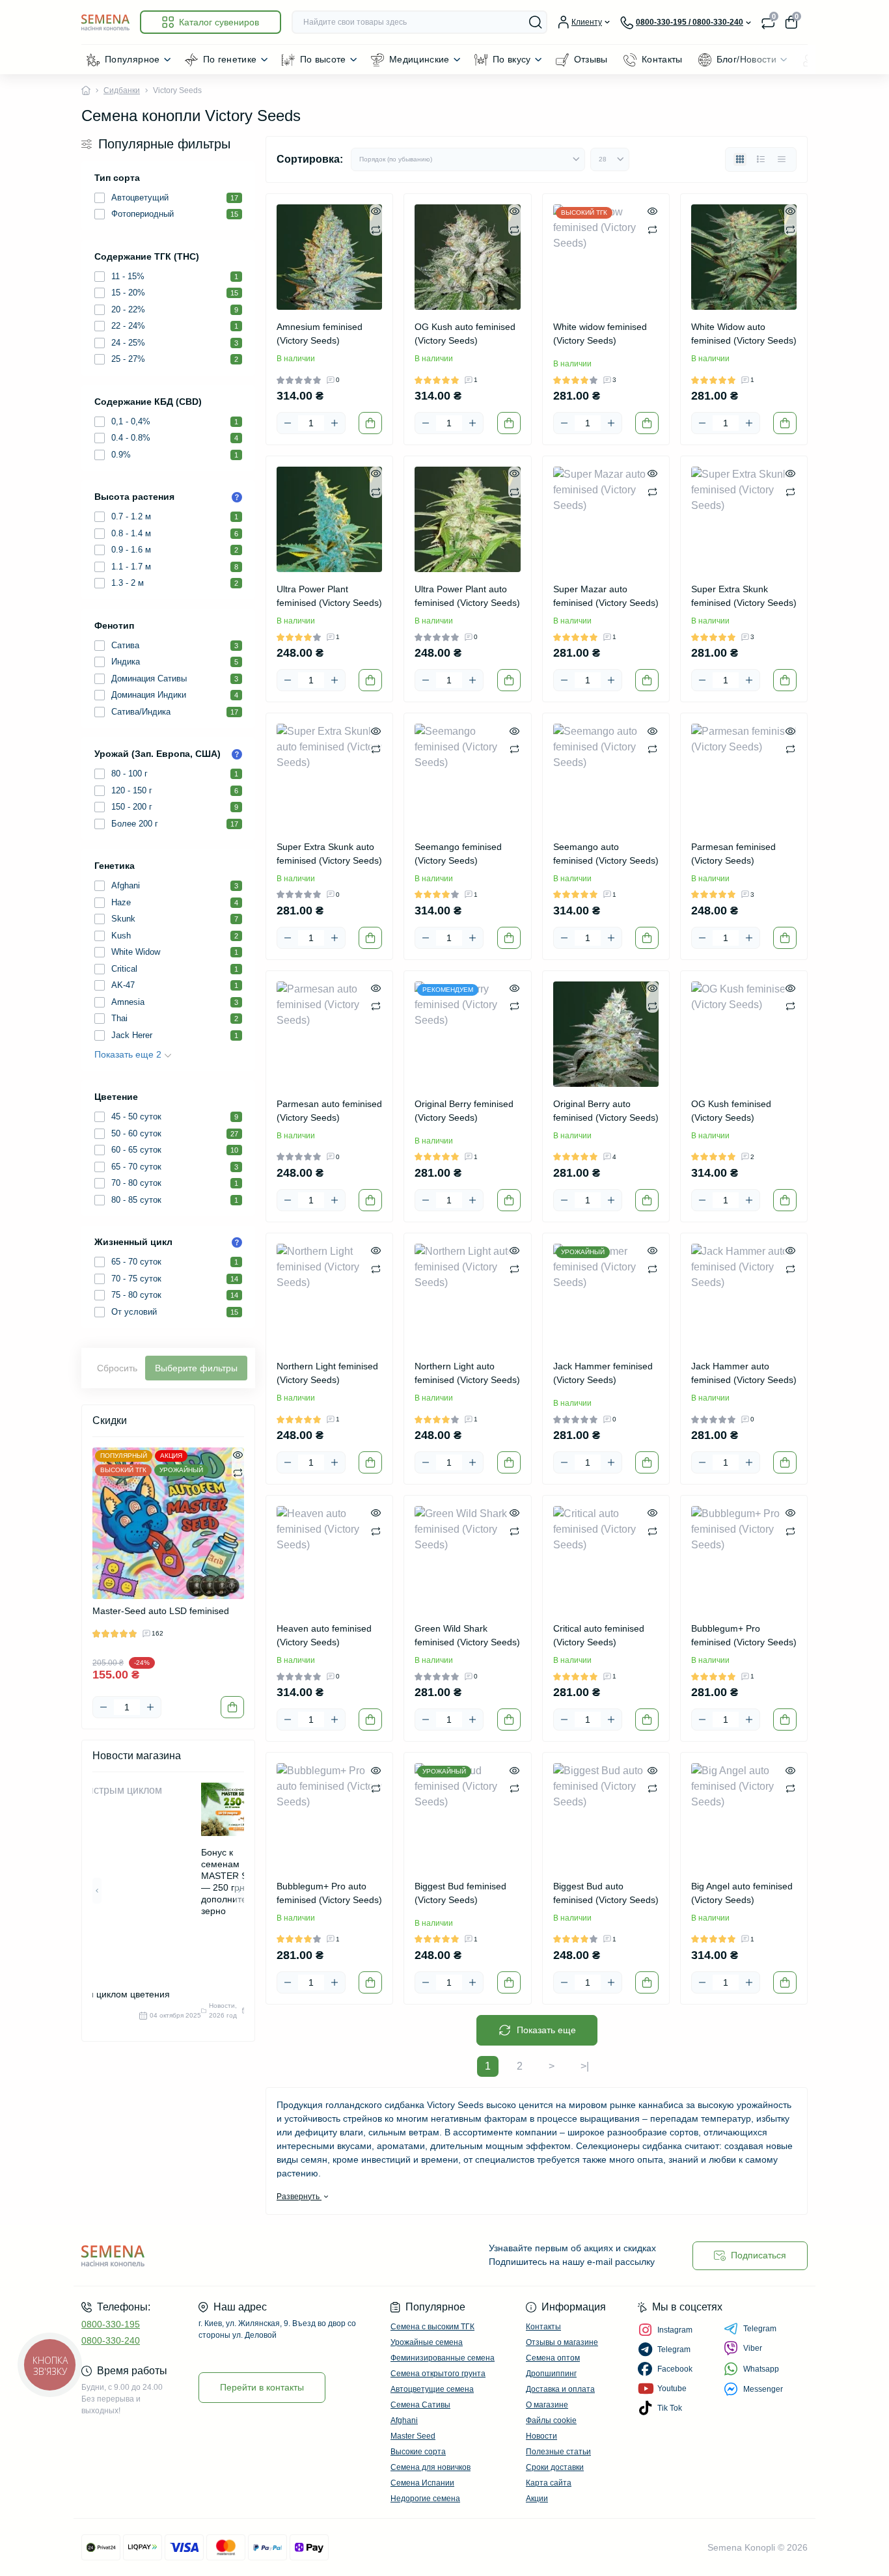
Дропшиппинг (551, 2374)
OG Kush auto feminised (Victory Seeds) (465, 334)
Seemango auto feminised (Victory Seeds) (606, 854)
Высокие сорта (418, 2452)
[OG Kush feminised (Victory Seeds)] (744, 1034)
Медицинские (419, 59)
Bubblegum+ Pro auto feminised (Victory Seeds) (329, 1893)
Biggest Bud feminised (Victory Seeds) (460, 1893)
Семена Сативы (420, 2405)
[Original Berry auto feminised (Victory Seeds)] (606, 1034)
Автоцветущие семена (432, 2389)
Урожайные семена (427, 2342)
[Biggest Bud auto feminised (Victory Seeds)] (606, 1816)
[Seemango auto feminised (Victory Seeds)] (606, 776)
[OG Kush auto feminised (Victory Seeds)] (467, 257)
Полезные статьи (558, 2452)
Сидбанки (122, 90)
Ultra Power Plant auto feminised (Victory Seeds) (467, 596)
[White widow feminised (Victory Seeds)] (606, 257)
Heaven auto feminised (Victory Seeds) (324, 1635)
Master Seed (413, 2436)
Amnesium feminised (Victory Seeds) (320, 334)
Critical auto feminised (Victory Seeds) (599, 1635)
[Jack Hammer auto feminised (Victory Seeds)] (744, 1296)
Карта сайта (549, 2483)
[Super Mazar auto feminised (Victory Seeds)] (606, 519)
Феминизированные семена (443, 2358)
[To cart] (232, 1707)
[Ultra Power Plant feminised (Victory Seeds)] (329, 519)
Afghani (404, 2420)
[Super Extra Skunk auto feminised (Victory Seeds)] (329, 776)
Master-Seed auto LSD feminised (161, 1611)
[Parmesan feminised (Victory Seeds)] (744, 776)
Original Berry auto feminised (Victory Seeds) (606, 1111)
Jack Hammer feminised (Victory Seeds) (603, 1373)
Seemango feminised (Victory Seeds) (458, 854)
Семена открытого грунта (438, 2374)
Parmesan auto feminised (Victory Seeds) (329, 1111)
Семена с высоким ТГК (432, 2327)
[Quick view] (238, 1454)
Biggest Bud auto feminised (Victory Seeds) (606, 1893)
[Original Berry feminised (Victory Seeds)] (467, 1034)
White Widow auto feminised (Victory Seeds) (744, 334)
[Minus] (103, 1707)
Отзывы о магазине (562, 2342)
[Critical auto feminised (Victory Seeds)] (606, 1559)
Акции (537, 2499)
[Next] (239, 1567)
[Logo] (105, 22)
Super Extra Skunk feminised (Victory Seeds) (744, 596)
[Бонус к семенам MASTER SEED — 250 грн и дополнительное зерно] (237, 1809)
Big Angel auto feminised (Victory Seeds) (742, 1893)
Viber (753, 2348)
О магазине (547, 2405)
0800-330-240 (111, 2340)
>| (585, 2066)
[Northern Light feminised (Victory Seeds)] (329, 1296)
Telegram (760, 2329)
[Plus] (150, 1707)
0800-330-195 (111, 2324)
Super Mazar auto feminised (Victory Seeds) (606, 596)
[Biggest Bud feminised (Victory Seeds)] (467, 1816)
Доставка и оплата (560, 2389)
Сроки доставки (555, 2467)
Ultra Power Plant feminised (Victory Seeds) (329, 596)
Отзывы (591, 59)
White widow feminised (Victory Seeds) (600, 334)
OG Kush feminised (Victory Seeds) (731, 1111)
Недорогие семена (425, 2499)
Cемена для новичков (431, 2467)
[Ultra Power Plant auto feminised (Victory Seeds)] (467, 519)
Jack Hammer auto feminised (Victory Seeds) (744, 1373)
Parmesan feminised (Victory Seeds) (733, 854)
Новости (541, 2436)
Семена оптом (553, 2358)
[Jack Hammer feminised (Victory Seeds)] (606, 1296)
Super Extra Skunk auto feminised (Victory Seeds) (329, 854)
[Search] (536, 22)
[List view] (761, 159)
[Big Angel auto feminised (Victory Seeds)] (744, 1816)
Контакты (662, 59)
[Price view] (782, 159)
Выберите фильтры (196, 1368)
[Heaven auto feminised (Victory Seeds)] (329, 1559)
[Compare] (238, 1472)
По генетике (230, 59)
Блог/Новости (746, 59)
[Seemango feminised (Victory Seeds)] (467, 776)
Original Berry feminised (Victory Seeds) (464, 1111)
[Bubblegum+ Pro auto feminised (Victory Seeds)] (329, 1816)
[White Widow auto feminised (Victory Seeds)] (744, 257)
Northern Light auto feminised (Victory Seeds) (467, 1373)
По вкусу (512, 59)
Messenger (763, 2389)
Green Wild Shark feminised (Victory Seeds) (467, 1635)
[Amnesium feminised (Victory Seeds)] (329, 257)
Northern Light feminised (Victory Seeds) (327, 1373)
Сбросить (117, 1368)
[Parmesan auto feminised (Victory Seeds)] (329, 1034)
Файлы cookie (551, 2420)
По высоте (323, 59)
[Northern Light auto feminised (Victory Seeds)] (467, 1296)
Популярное (132, 59)
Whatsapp (761, 2369)
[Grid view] (740, 159)
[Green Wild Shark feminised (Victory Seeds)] (467, 1559)
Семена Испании (422, 2483)
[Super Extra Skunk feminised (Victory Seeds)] (744, 519)
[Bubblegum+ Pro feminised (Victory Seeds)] (744, 1559)
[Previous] (97, 1567)
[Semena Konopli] (259, 2255)
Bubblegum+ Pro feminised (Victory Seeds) (744, 1635)
